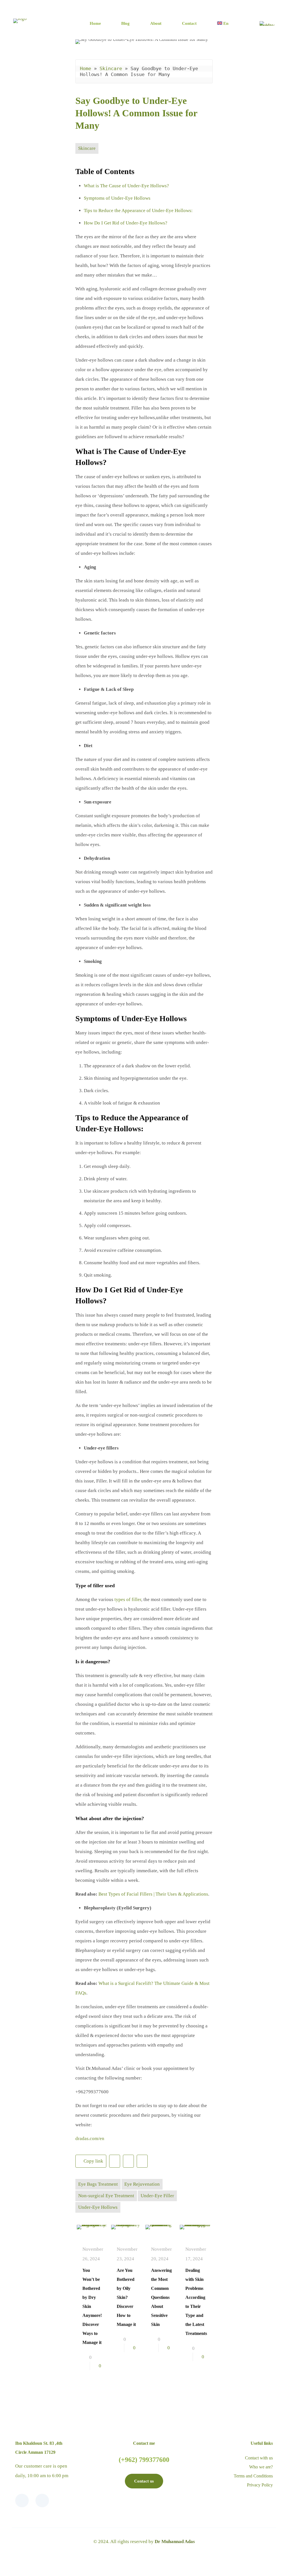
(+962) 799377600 (144, 2460)
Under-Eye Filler (157, 2196)
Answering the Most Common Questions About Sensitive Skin (161, 2297)
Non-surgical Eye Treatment (106, 2196)
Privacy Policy (260, 2485)
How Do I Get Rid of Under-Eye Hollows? (126, 223)
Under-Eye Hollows (98, 2207)
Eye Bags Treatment (98, 2184)
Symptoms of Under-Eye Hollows (118, 198)
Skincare (111, 68)
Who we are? (261, 2467)
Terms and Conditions (253, 2476)
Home (85, 68)
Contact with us (259, 2458)
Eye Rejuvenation (142, 2184)
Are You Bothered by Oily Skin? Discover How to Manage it (126, 2297)
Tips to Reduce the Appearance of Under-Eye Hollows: (138, 211)
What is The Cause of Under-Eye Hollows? (127, 186)
